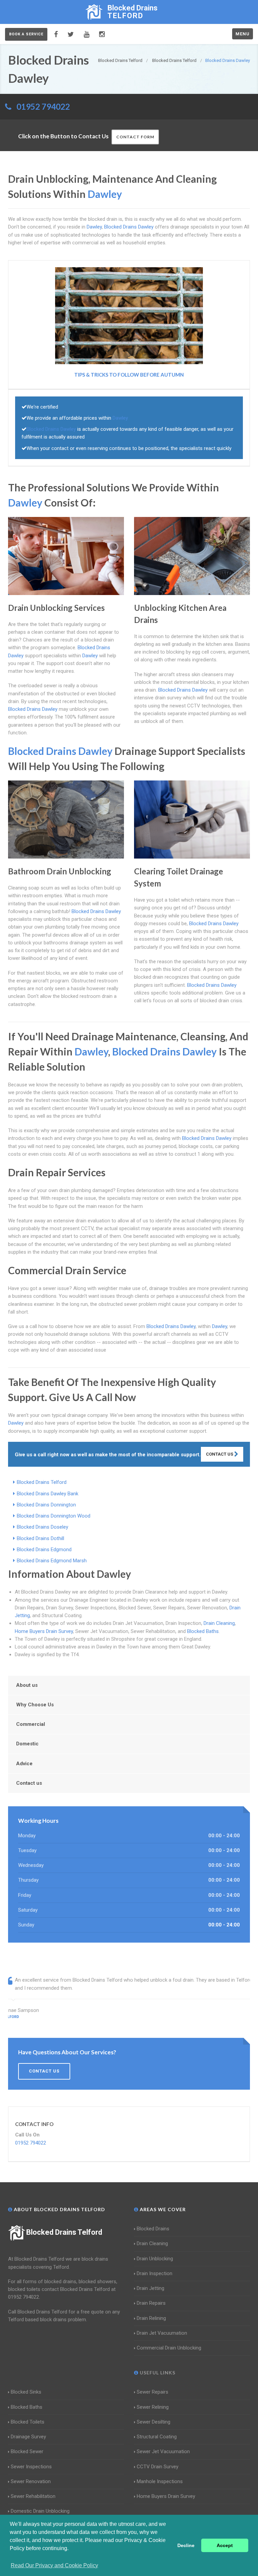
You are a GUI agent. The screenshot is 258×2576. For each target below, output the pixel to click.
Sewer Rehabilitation (33, 2496)
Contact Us (220, 1454)
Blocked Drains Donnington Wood (54, 1516)
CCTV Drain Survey (158, 2467)
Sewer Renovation (31, 2481)
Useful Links (157, 2373)
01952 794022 (43, 107)
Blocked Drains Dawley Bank (48, 1494)
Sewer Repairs (153, 2392)
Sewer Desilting (154, 2422)
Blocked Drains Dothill (40, 1538)
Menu (243, 34)
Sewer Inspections (31, 2467)
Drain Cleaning (219, 1623)
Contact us (29, 1783)
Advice (24, 1764)
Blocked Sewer (27, 2451)
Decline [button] (186, 2545)
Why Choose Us (35, 1705)
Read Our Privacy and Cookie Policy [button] (54, 2565)
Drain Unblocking (155, 2259)
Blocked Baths (203, 1631)
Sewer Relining (153, 2407)
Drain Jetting (150, 2288)
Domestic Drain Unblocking (40, 2511)
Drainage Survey (28, 2437)
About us (27, 1685)
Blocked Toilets (28, 2422)
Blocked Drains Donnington (46, 1505)
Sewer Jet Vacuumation (163, 2451)
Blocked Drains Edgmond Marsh (52, 1561)
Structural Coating (157, 2437)
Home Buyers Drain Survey (44, 1631)
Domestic (27, 1744)
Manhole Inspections (160, 2481)
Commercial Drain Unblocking (169, 2348)
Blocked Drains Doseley (42, 1527)
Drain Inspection (155, 2273)
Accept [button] (225, 2545)
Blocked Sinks (26, 2392)
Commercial (31, 1724)
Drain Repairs (151, 2303)
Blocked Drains (153, 2229)
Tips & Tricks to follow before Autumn (129, 375)
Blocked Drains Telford (42, 1482)
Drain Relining (151, 2318)
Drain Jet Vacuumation (162, 2333)
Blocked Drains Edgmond (44, 1550)
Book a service (26, 34)
